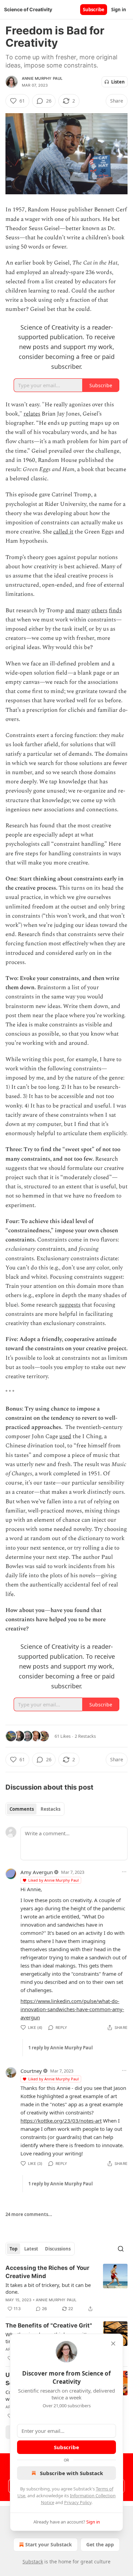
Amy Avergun (37, 1872)
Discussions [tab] (58, 2249)
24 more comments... (29, 2214)
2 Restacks (85, 1736)
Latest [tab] (31, 2249)
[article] (66, 2288)
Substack (33, 2562)
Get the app (100, 2544)
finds (115, 611)
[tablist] (35, 1809)
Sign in (119, 10)
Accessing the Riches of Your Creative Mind (47, 2272)
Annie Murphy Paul (42, 78)
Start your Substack (49, 2544)
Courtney (31, 2071)
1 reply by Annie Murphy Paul (61, 2048)
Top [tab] (13, 2249)
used (65, 1436)
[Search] (121, 2249)
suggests (70, 1305)
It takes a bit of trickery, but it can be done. (48, 2288)
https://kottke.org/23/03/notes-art (61, 2121)
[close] (113, 2344)
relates (32, 414)
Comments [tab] (22, 1809)
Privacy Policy (78, 2502)
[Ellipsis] (124, 1872)
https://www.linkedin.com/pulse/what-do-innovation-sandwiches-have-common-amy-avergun (72, 2009)
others (99, 611)
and (70, 611)
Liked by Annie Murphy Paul (54, 1880)
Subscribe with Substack (71, 2473)
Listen (118, 82)
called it (63, 532)
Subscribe (94, 10)
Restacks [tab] (50, 1809)
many (83, 611)
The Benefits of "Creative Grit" (49, 2325)
